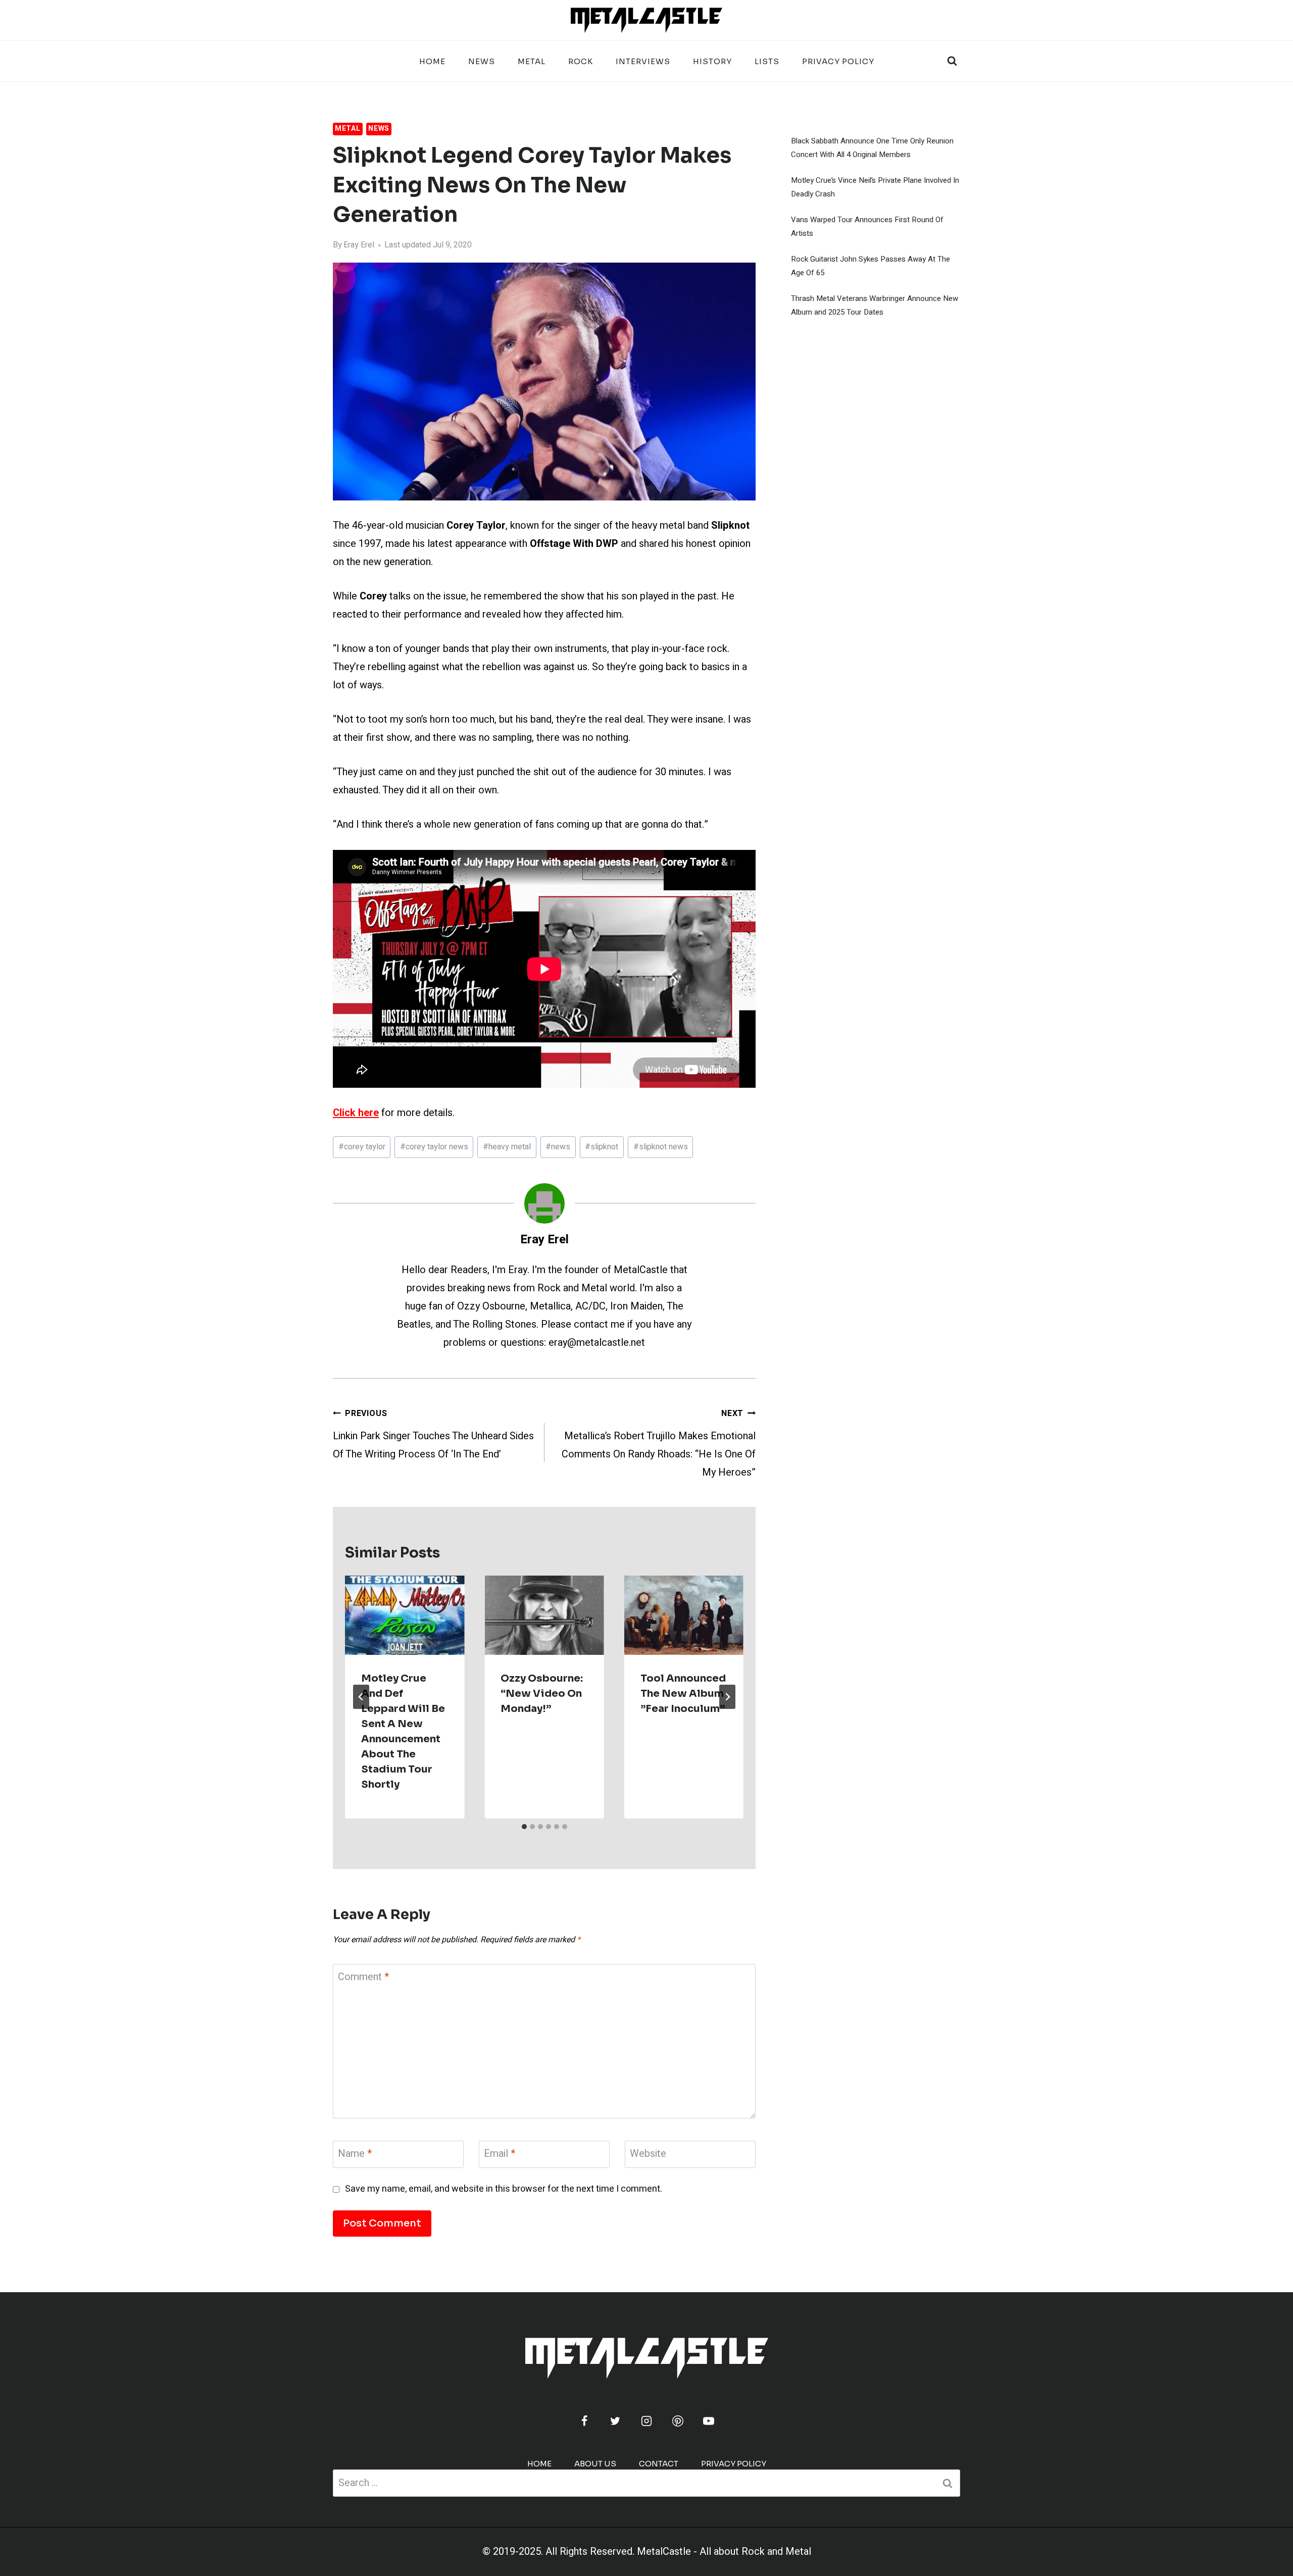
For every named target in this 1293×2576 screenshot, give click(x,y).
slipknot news (661, 1147)
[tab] (524, 1827)
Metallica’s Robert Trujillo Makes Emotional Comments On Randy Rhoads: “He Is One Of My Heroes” (659, 1444)
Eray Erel (359, 245)
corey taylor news (434, 1147)
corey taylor (362, 1147)
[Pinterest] (678, 2421)
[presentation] (405, 1615)
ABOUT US (595, 2464)
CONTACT (659, 2464)
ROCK (581, 61)
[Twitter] (615, 2421)
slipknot (602, 1147)
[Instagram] (646, 2421)
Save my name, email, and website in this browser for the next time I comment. (504, 2189)
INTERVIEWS (643, 61)
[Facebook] (584, 2421)
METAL (532, 61)
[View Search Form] (952, 61)
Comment (363, 1977)
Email (500, 2154)
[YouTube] (709, 2421)
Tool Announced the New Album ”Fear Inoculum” (683, 1694)
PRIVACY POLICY (838, 61)
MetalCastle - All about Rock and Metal (724, 2552)
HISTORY (712, 61)
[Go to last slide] (361, 1697)
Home (432, 61)
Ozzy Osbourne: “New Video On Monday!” (542, 1694)
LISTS (767, 61)
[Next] (727, 1697)
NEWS (482, 61)
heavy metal (507, 1147)
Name (355, 2154)
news (558, 1147)
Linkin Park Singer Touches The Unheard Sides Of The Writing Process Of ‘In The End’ (433, 1434)
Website (648, 2154)
